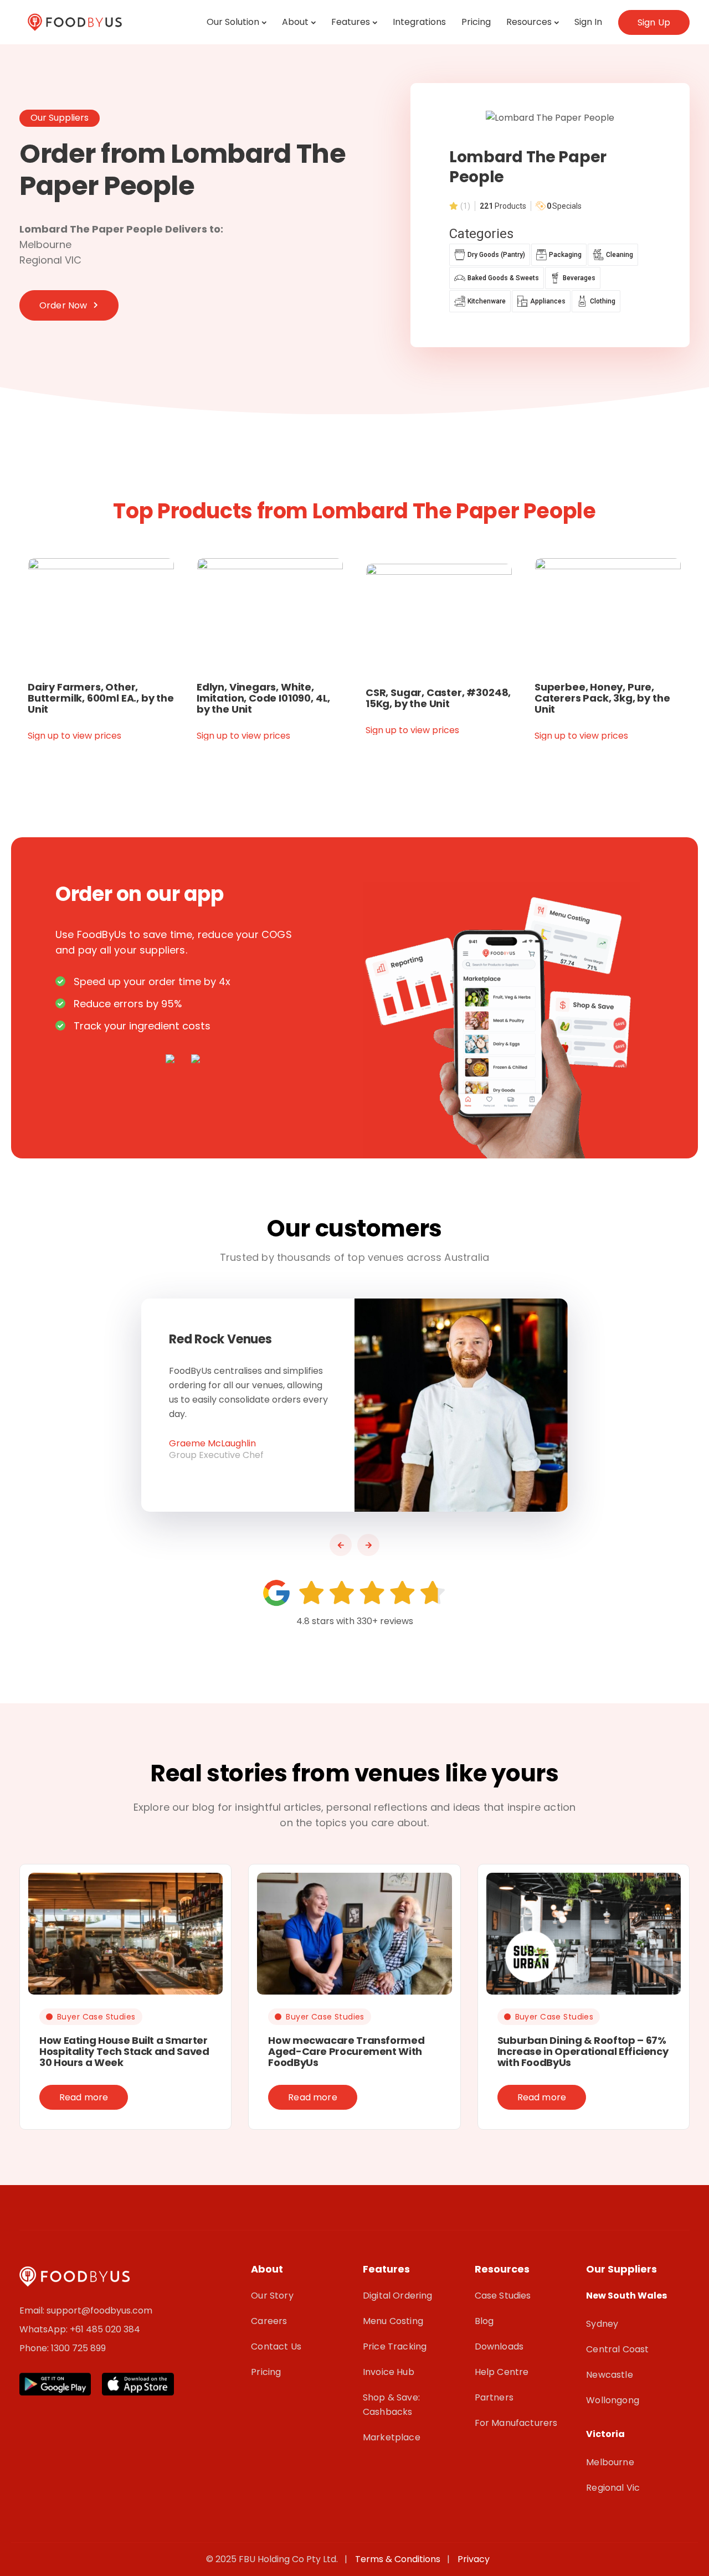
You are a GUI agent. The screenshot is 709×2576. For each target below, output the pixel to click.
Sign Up (654, 22)
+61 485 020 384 (105, 2329)
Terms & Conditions (400, 2559)
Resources (529, 22)
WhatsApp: (45, 2329)
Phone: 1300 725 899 (63, 2348)
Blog (484, 2321)
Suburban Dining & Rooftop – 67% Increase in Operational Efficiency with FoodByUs (583, 2051)
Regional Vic (613, 2488)
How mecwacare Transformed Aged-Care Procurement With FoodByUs (346, 2051)
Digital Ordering (398, 2296)
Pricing (476, 22)
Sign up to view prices (75, 736)
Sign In (588, 22)
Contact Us (276, 2346)
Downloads (499, 2346)
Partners (494, 2397)
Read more (84, 2097)
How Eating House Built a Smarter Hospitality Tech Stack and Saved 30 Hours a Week (124, 2051)
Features (351, 22)
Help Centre (502, 2372)
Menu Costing (393, 2321)
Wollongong (613, 2400)
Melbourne (610, 2462)
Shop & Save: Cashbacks (391, 2405)
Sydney (602, 2324)
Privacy (474, 2559)
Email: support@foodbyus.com (86, 2310)
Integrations (419, 22)
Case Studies (503, 2296)
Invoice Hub (389, 2372)
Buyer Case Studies (96, 2017)
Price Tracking (395, 2346)
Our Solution (233, 22)
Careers (269, 2321)
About (295, 22)
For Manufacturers (516, 2423)
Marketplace (392, 2437)
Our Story (272, 2296)
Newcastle (609, 2375)
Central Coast (617, 2349)
